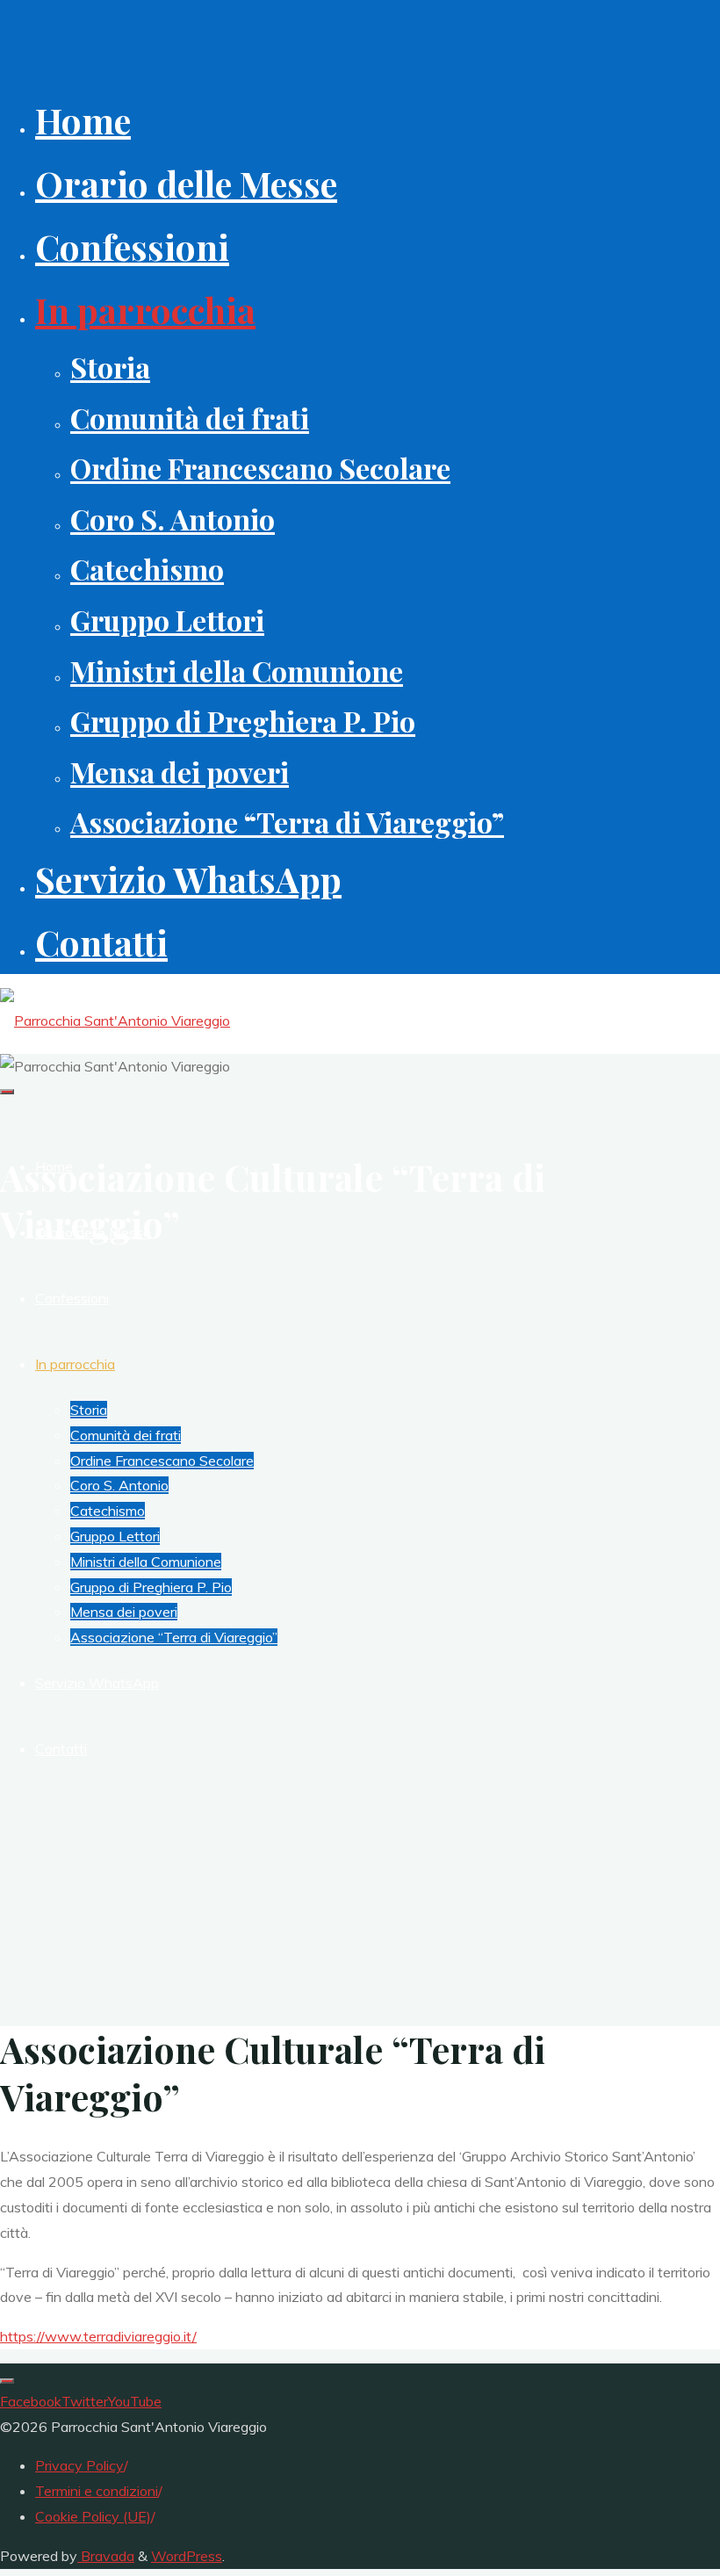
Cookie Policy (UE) (93, 2516)
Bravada (106, 2556)
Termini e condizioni (97, 2491)
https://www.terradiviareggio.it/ (98, 2336)
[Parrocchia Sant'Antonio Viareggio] (115, 1021)
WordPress (187, 2556)
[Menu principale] (7, 1092)
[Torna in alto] (7, 2381)
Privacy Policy (79, 2465)
